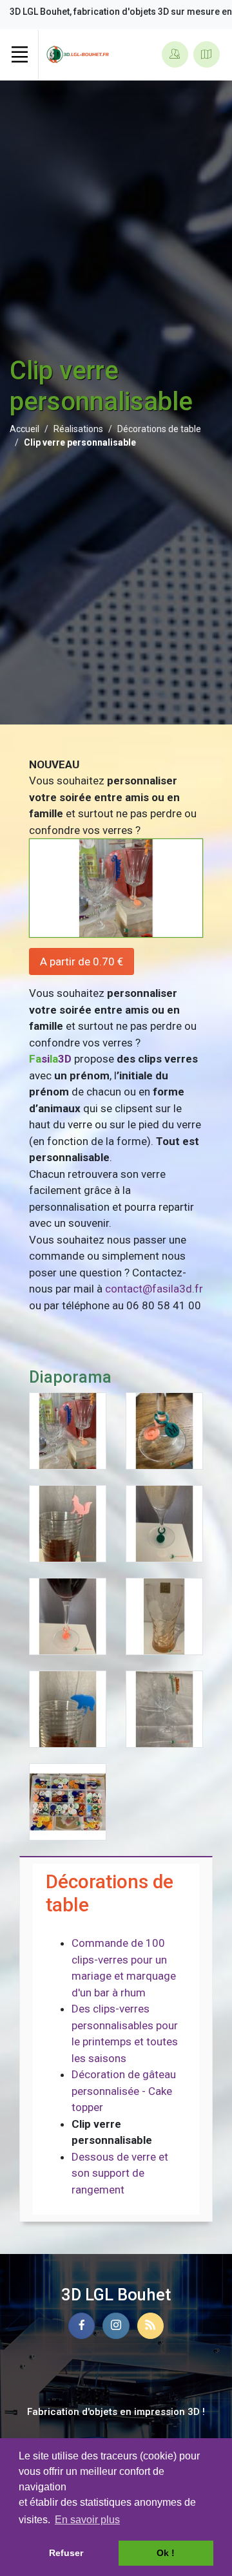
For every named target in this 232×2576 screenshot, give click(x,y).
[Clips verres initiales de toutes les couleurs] (68, 1801)
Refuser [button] (66, 2553)
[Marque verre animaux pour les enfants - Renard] (68, 1522)
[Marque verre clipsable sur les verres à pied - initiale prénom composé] (164, 1430)
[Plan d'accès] (207, 54)
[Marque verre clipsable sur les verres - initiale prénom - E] (164, 1615)
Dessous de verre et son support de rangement (120, 2173)
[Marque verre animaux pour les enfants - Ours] (68, 1708)
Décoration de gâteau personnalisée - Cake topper (124, 2091)
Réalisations (78, 429)
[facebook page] (82, 2326)
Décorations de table (159, 429)
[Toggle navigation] (19, 55)
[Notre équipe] (175, 54)
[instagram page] (116, 2326)
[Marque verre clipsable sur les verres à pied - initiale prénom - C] (68, 1615)
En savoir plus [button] (87, 2520)
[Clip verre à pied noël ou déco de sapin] (164, 1708)
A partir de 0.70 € (82, 961)
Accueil (24, 429)
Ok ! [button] (166, 2553)
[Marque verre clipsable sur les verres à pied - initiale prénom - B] (164, 1522)
